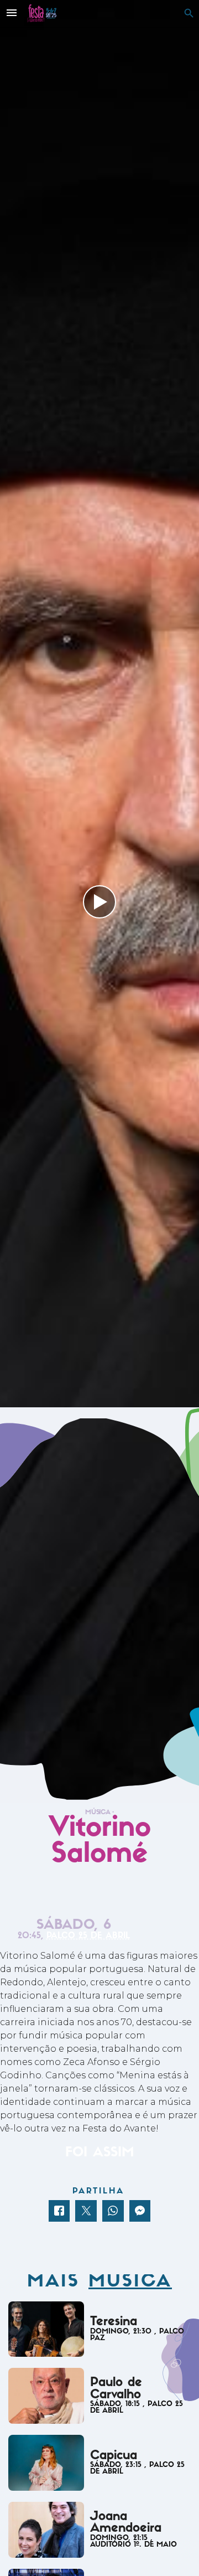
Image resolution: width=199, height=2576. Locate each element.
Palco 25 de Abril (88, 1936)
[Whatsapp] (113, 2211)
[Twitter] (86, 2211)
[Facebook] (59, 2211)
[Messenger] (140, 2211)
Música (97, 1813)
